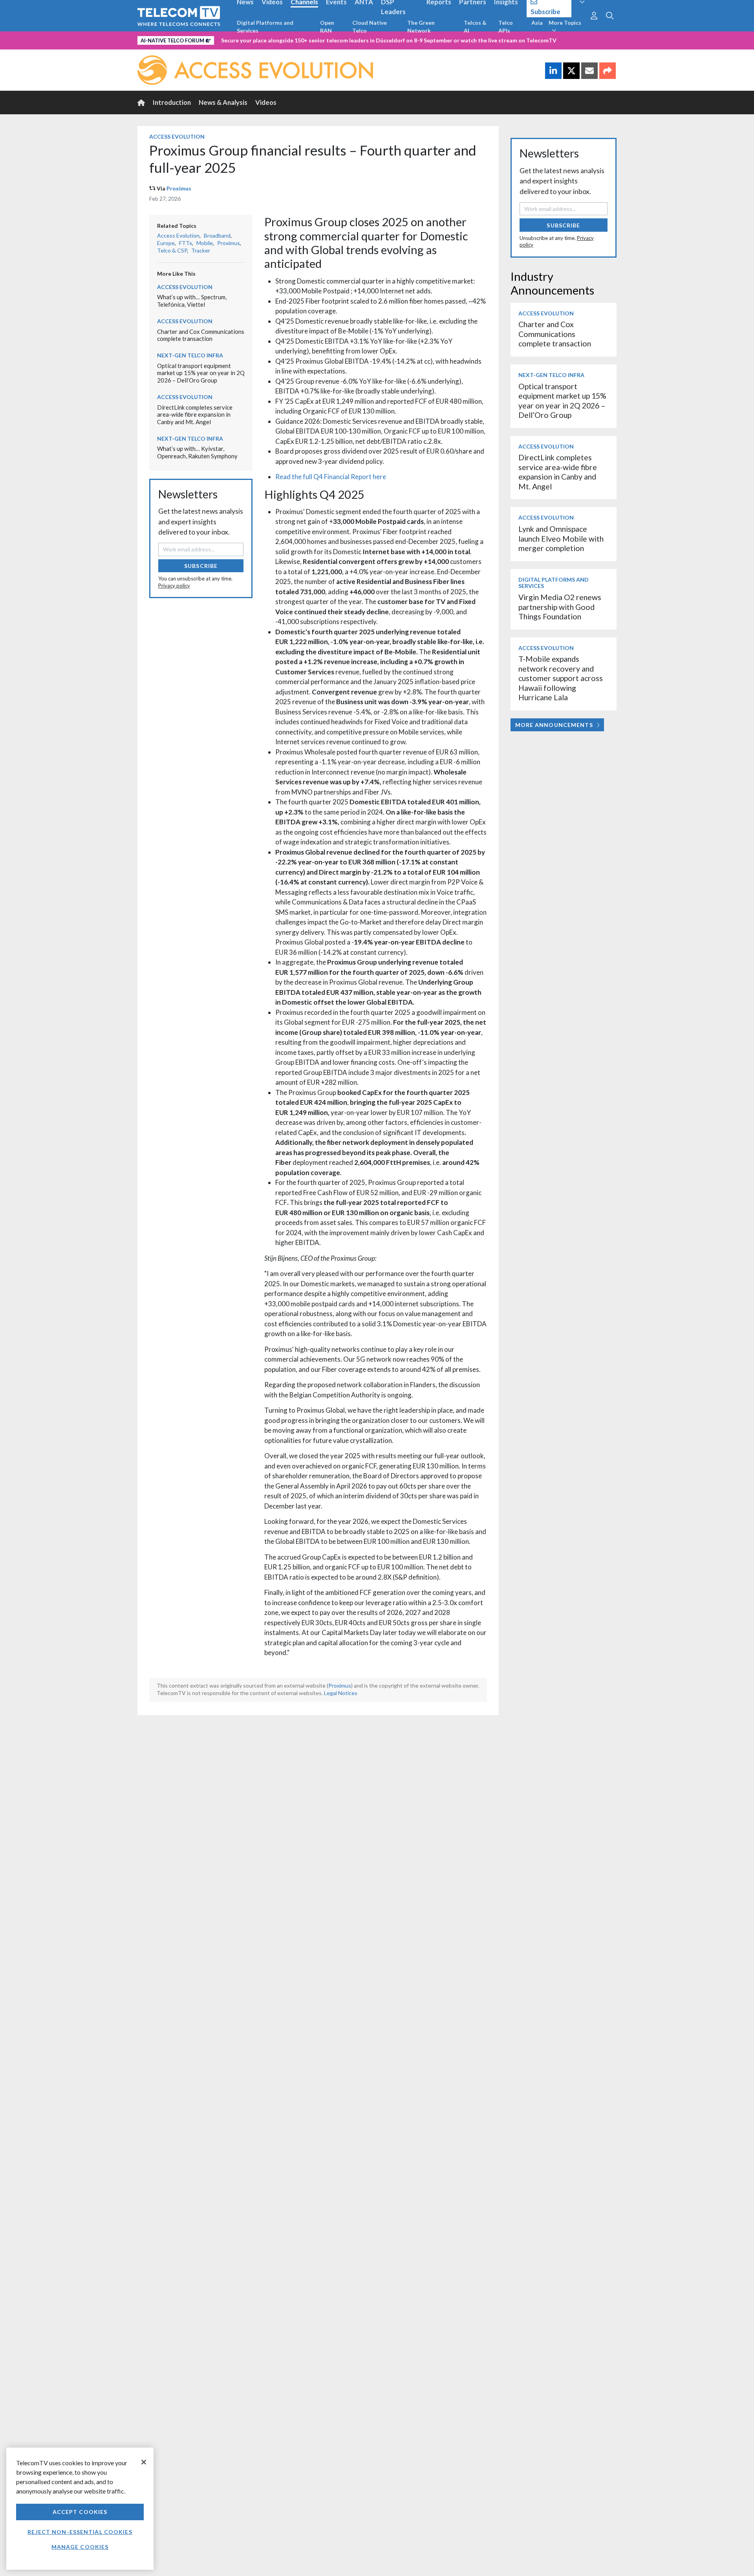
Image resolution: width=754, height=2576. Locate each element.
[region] (80, 2509)
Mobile (205, 243)
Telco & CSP (172, 250)
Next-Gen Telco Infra (190, 355)
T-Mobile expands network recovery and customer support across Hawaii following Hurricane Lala (561, 678)
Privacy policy (174, 586)
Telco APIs (506, 27)
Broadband (217, 235)
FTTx (186, 243)
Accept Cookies (80, 2512)
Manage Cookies (80, 2547)
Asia (537, 23)
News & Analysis (223, 102)
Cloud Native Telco (370, 27)
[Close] (144, 2462)
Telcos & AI (475, 27)
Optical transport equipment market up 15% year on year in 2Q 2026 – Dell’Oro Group (201, 373)
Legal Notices (341, 1693)
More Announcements (554, 725)
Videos (266, 102)
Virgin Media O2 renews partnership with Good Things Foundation (560, 607)
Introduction (172, 102)
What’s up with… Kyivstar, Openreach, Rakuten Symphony (197, 452)
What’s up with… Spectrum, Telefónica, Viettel (192, 301)
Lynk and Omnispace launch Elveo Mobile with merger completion (561, 538)
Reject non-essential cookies (80, 2532)
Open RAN (327, 27)
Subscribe (201, 566)
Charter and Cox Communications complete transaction (201, 335)
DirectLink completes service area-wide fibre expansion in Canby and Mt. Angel (195, 415)
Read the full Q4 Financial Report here (331, 477)
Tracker (201, 250)
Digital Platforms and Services (265, 27)
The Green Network (421, 27)
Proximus (179, 188)
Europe (166, 243)
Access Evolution (177, 136)
